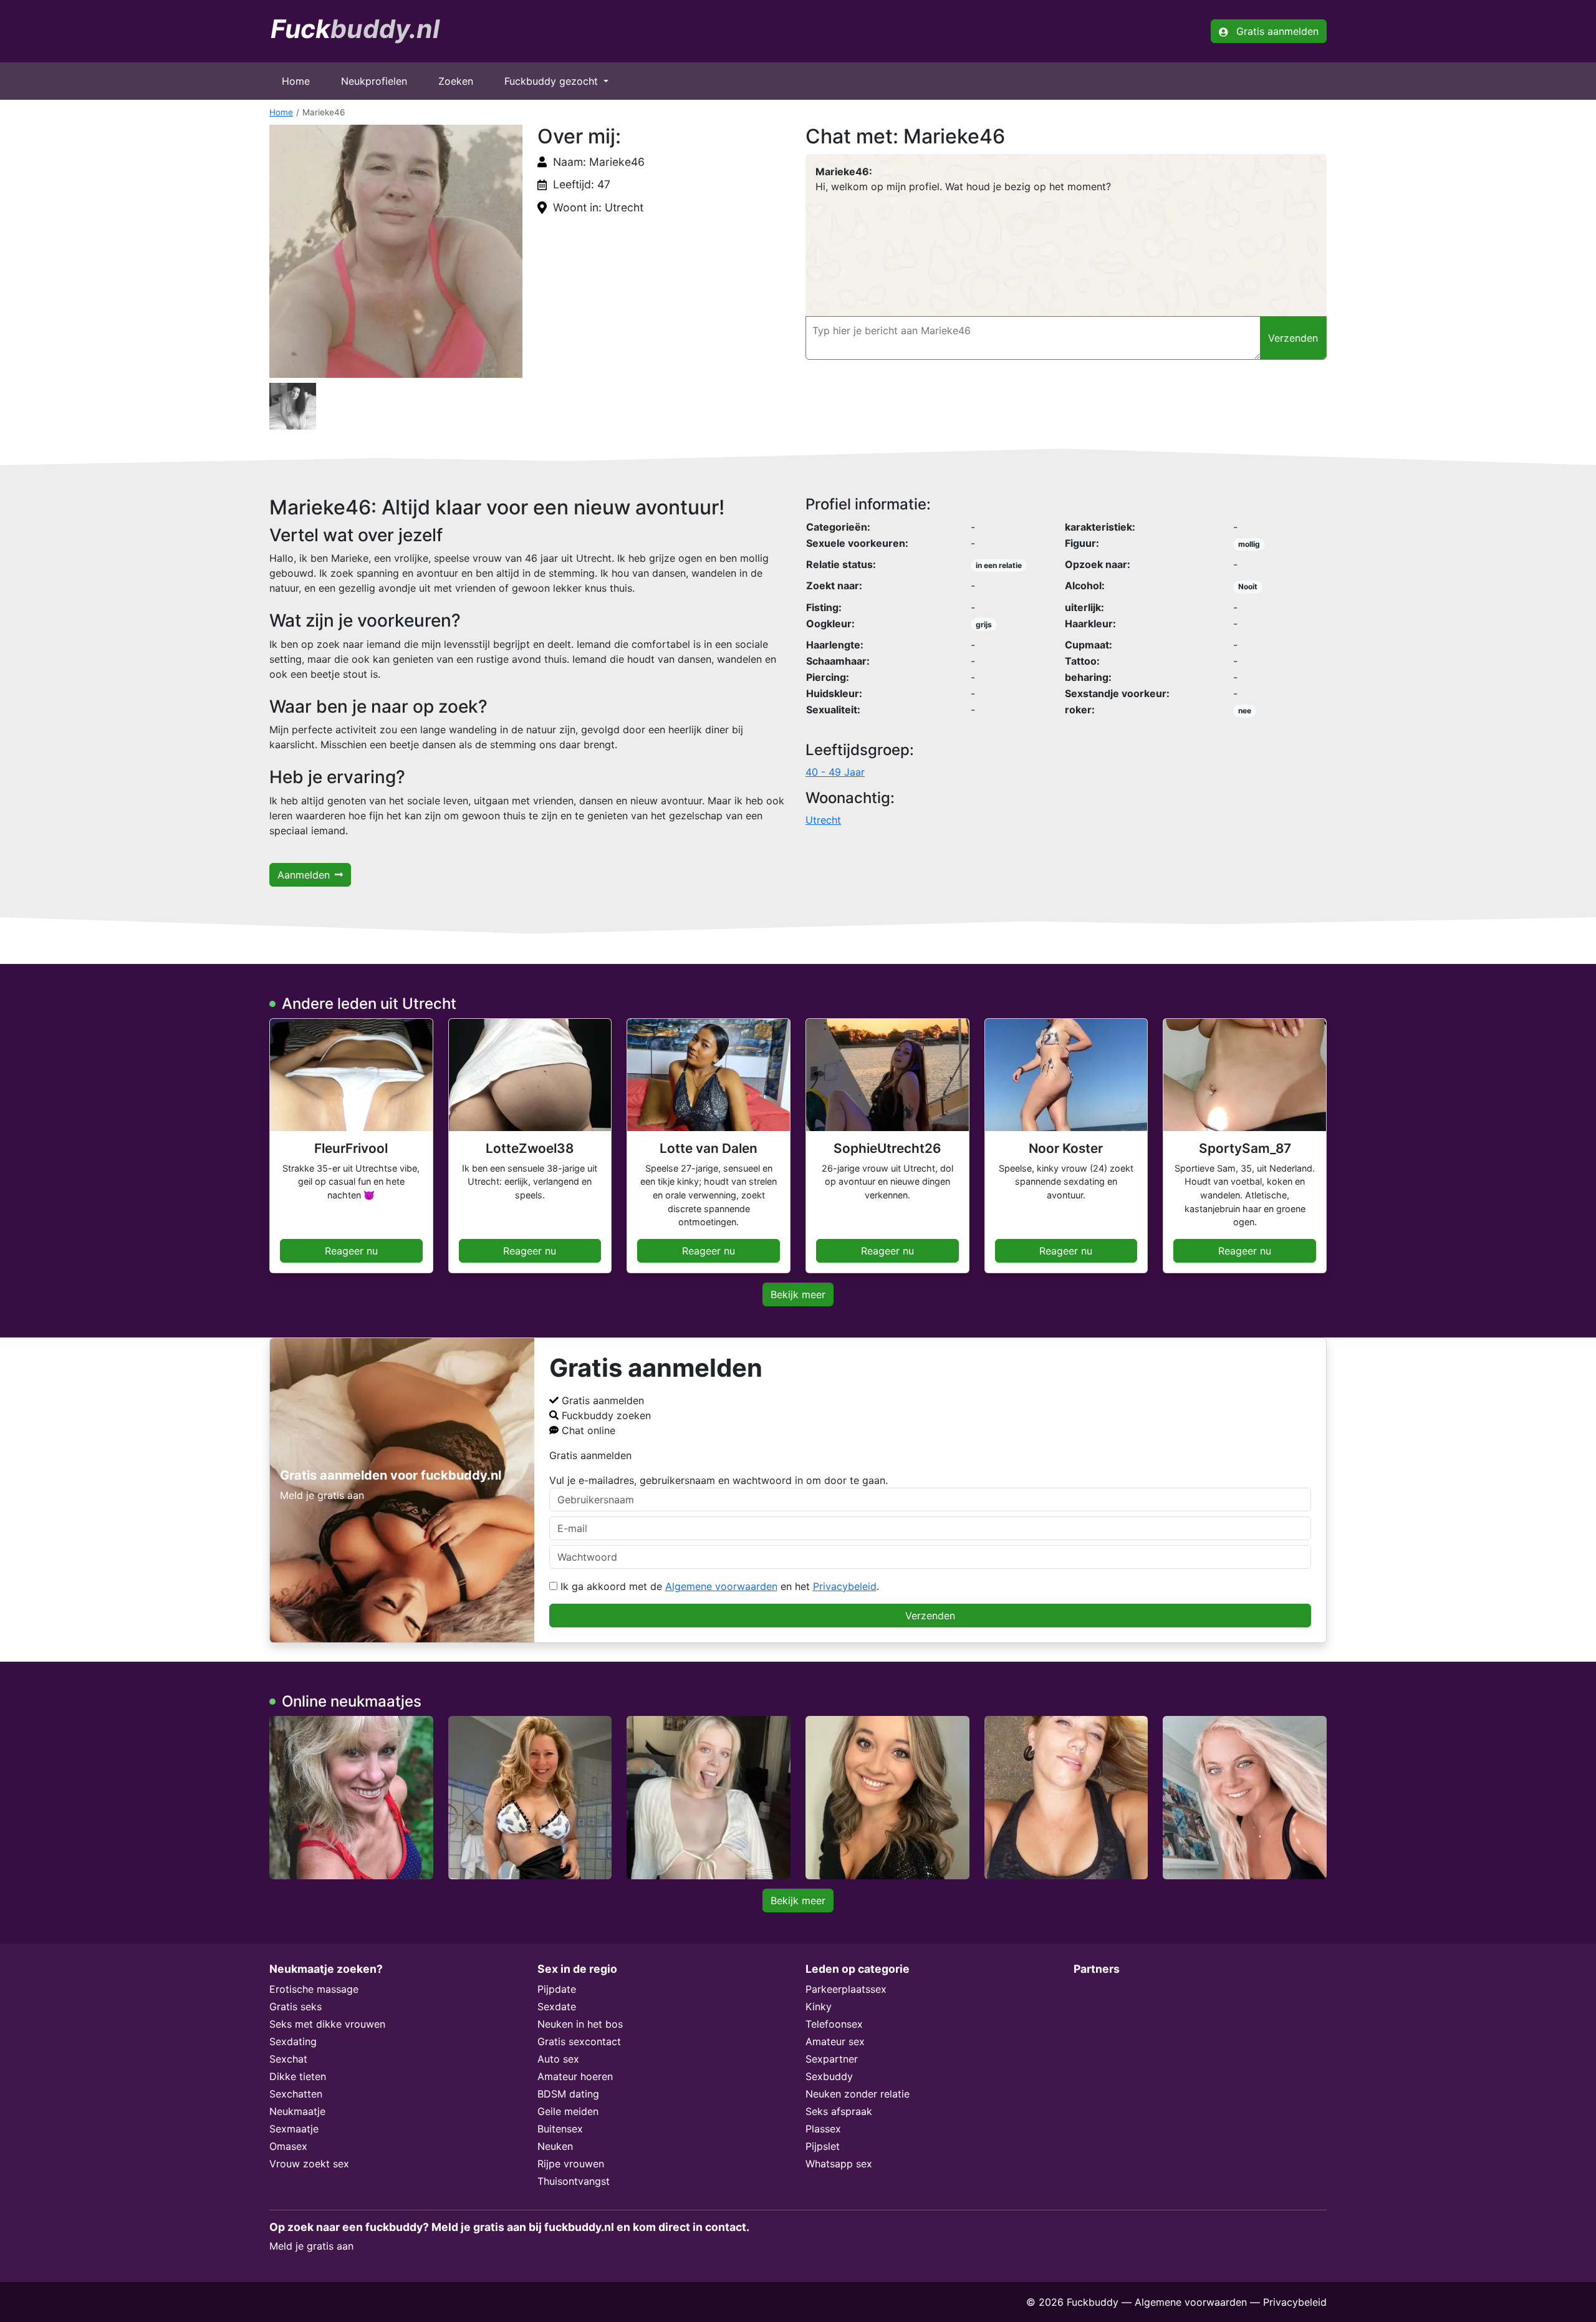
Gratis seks (296, 2006)
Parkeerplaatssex (846, 1989)
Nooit (1248, 586)
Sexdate (557, 2006)
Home (296, 81)
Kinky (819, 2006)
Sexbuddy (829, 2076)
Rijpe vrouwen (571, 2164)
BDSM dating (568, 2094)
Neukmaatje (297, 2111)
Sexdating (293, 2041)
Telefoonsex (834, 2024)
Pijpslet (823, 2146)
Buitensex (560, 2129)
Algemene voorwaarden (721, 1586)
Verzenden (930, 1616)
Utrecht (823, 820)
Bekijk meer (798, 1294)
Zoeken (456, 81)
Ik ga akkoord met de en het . (718, 1586)
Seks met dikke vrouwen (327, 2024)
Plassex (823, 2129)
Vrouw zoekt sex (309, 2164)
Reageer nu (351, 1251)
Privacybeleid (845, 1586)
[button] (396, 251)
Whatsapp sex (839, 2164)
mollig (1249, 544)
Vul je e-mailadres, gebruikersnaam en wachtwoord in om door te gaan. (719, 1480)
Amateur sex (835, 2041)
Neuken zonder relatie (858, 2094)
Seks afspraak (839, 2111)
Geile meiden (568, 2111)
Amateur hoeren (575, 2076)
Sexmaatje (294, 2129)
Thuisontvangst (574, 2181)
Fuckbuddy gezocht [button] (553, 81)
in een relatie (999, 565)
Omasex (288, 2146)
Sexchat (288, 2059)
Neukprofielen (374, 81)
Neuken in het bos (580, 2024)
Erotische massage (314, 1989)
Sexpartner (832, 2059)
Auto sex (558, 2059)
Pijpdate (557, 1989)
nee (1245, 711)
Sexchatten (296, 2094)
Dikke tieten (298, 2076)
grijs (984, 624)
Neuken (555, 2146)
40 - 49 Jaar (835, 772)
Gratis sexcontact (579, 2041)
